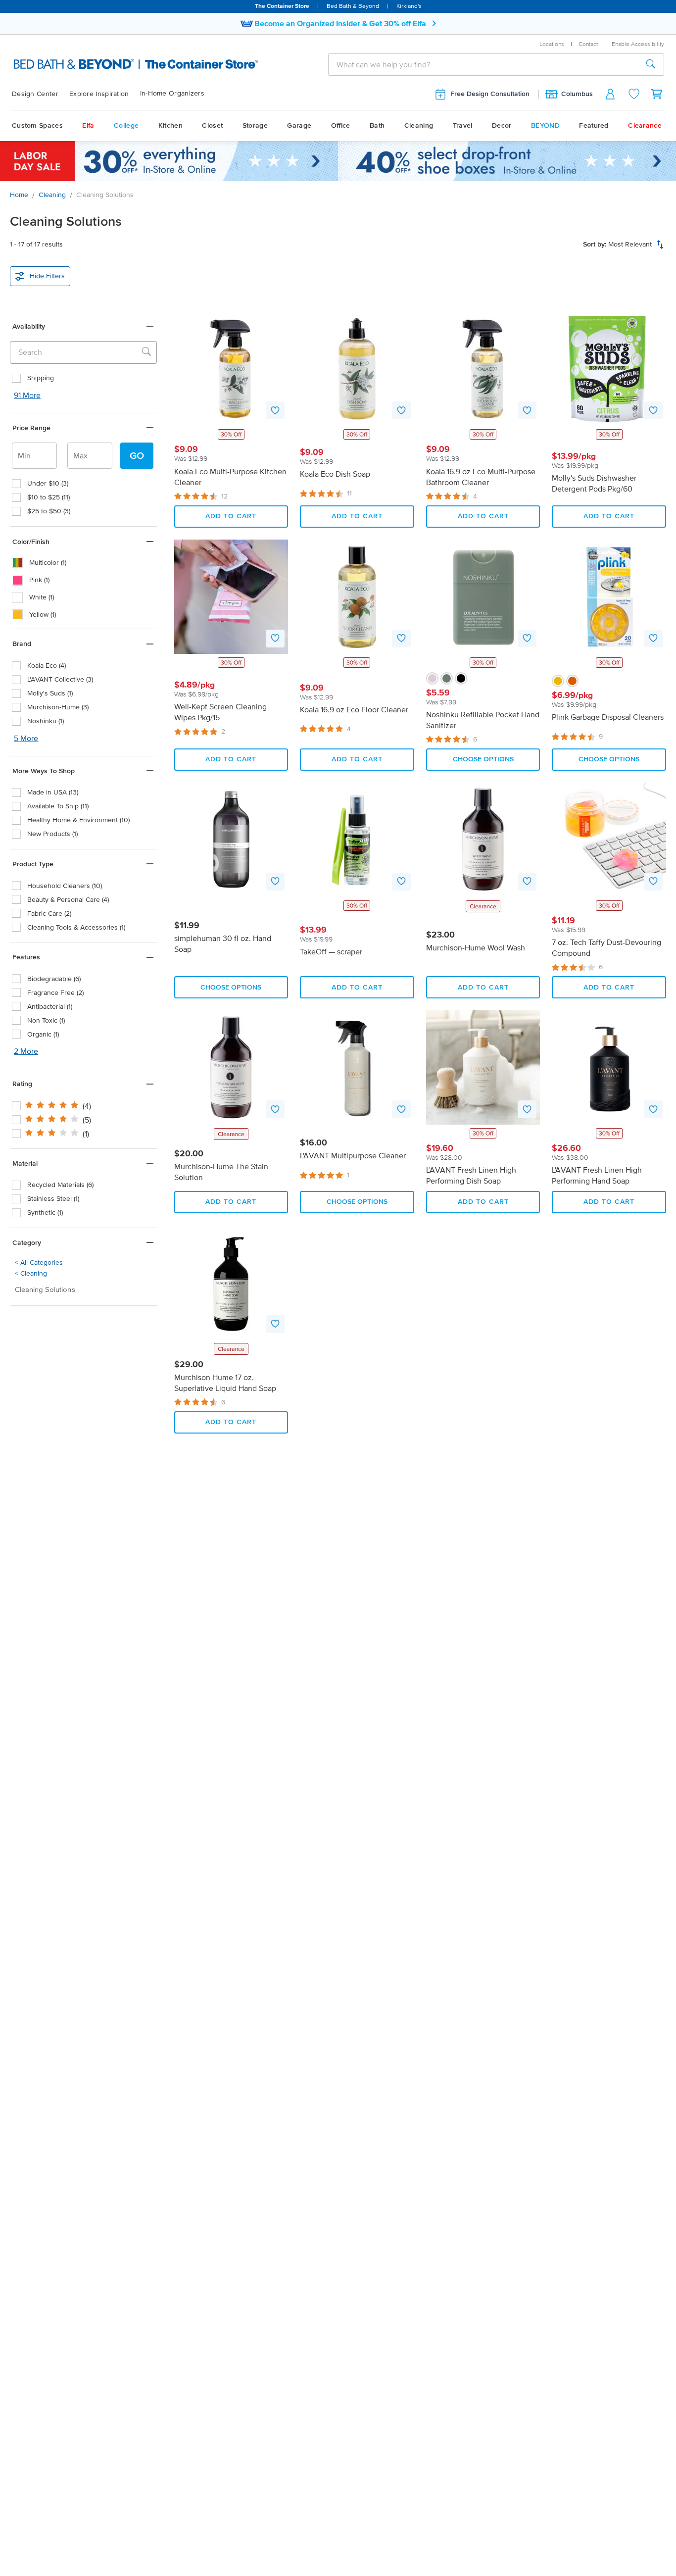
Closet (212, 125)
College (126, 125)
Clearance (645, 125)
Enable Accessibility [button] (638, 44)
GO (137, 455)
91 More (27, 395)
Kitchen (170, 125)
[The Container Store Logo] (110, 64)
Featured (594, 125)
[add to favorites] (275, 410)
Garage (299, 125)
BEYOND (545, 125)
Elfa (88, 125)
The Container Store (282, 6)
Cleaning (419, 125)
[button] (84, 326)
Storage (255, 125)
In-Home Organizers (172, 93)
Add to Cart (231, 516)
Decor (502, 125)
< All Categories (39, 1263)
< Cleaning (31, 1273)
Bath (377, 125)
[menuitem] (41, 94)
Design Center (35, 94)
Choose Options (483, 759)
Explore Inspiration (99, 94)
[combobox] (483, 64)
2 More (26, 1051)
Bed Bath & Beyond (353, 6)
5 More (26, 738)
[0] (657, 94)
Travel (463, 125)
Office (341, 125)
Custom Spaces (37, 125)
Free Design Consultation (490, 94)
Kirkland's (409, 6)
